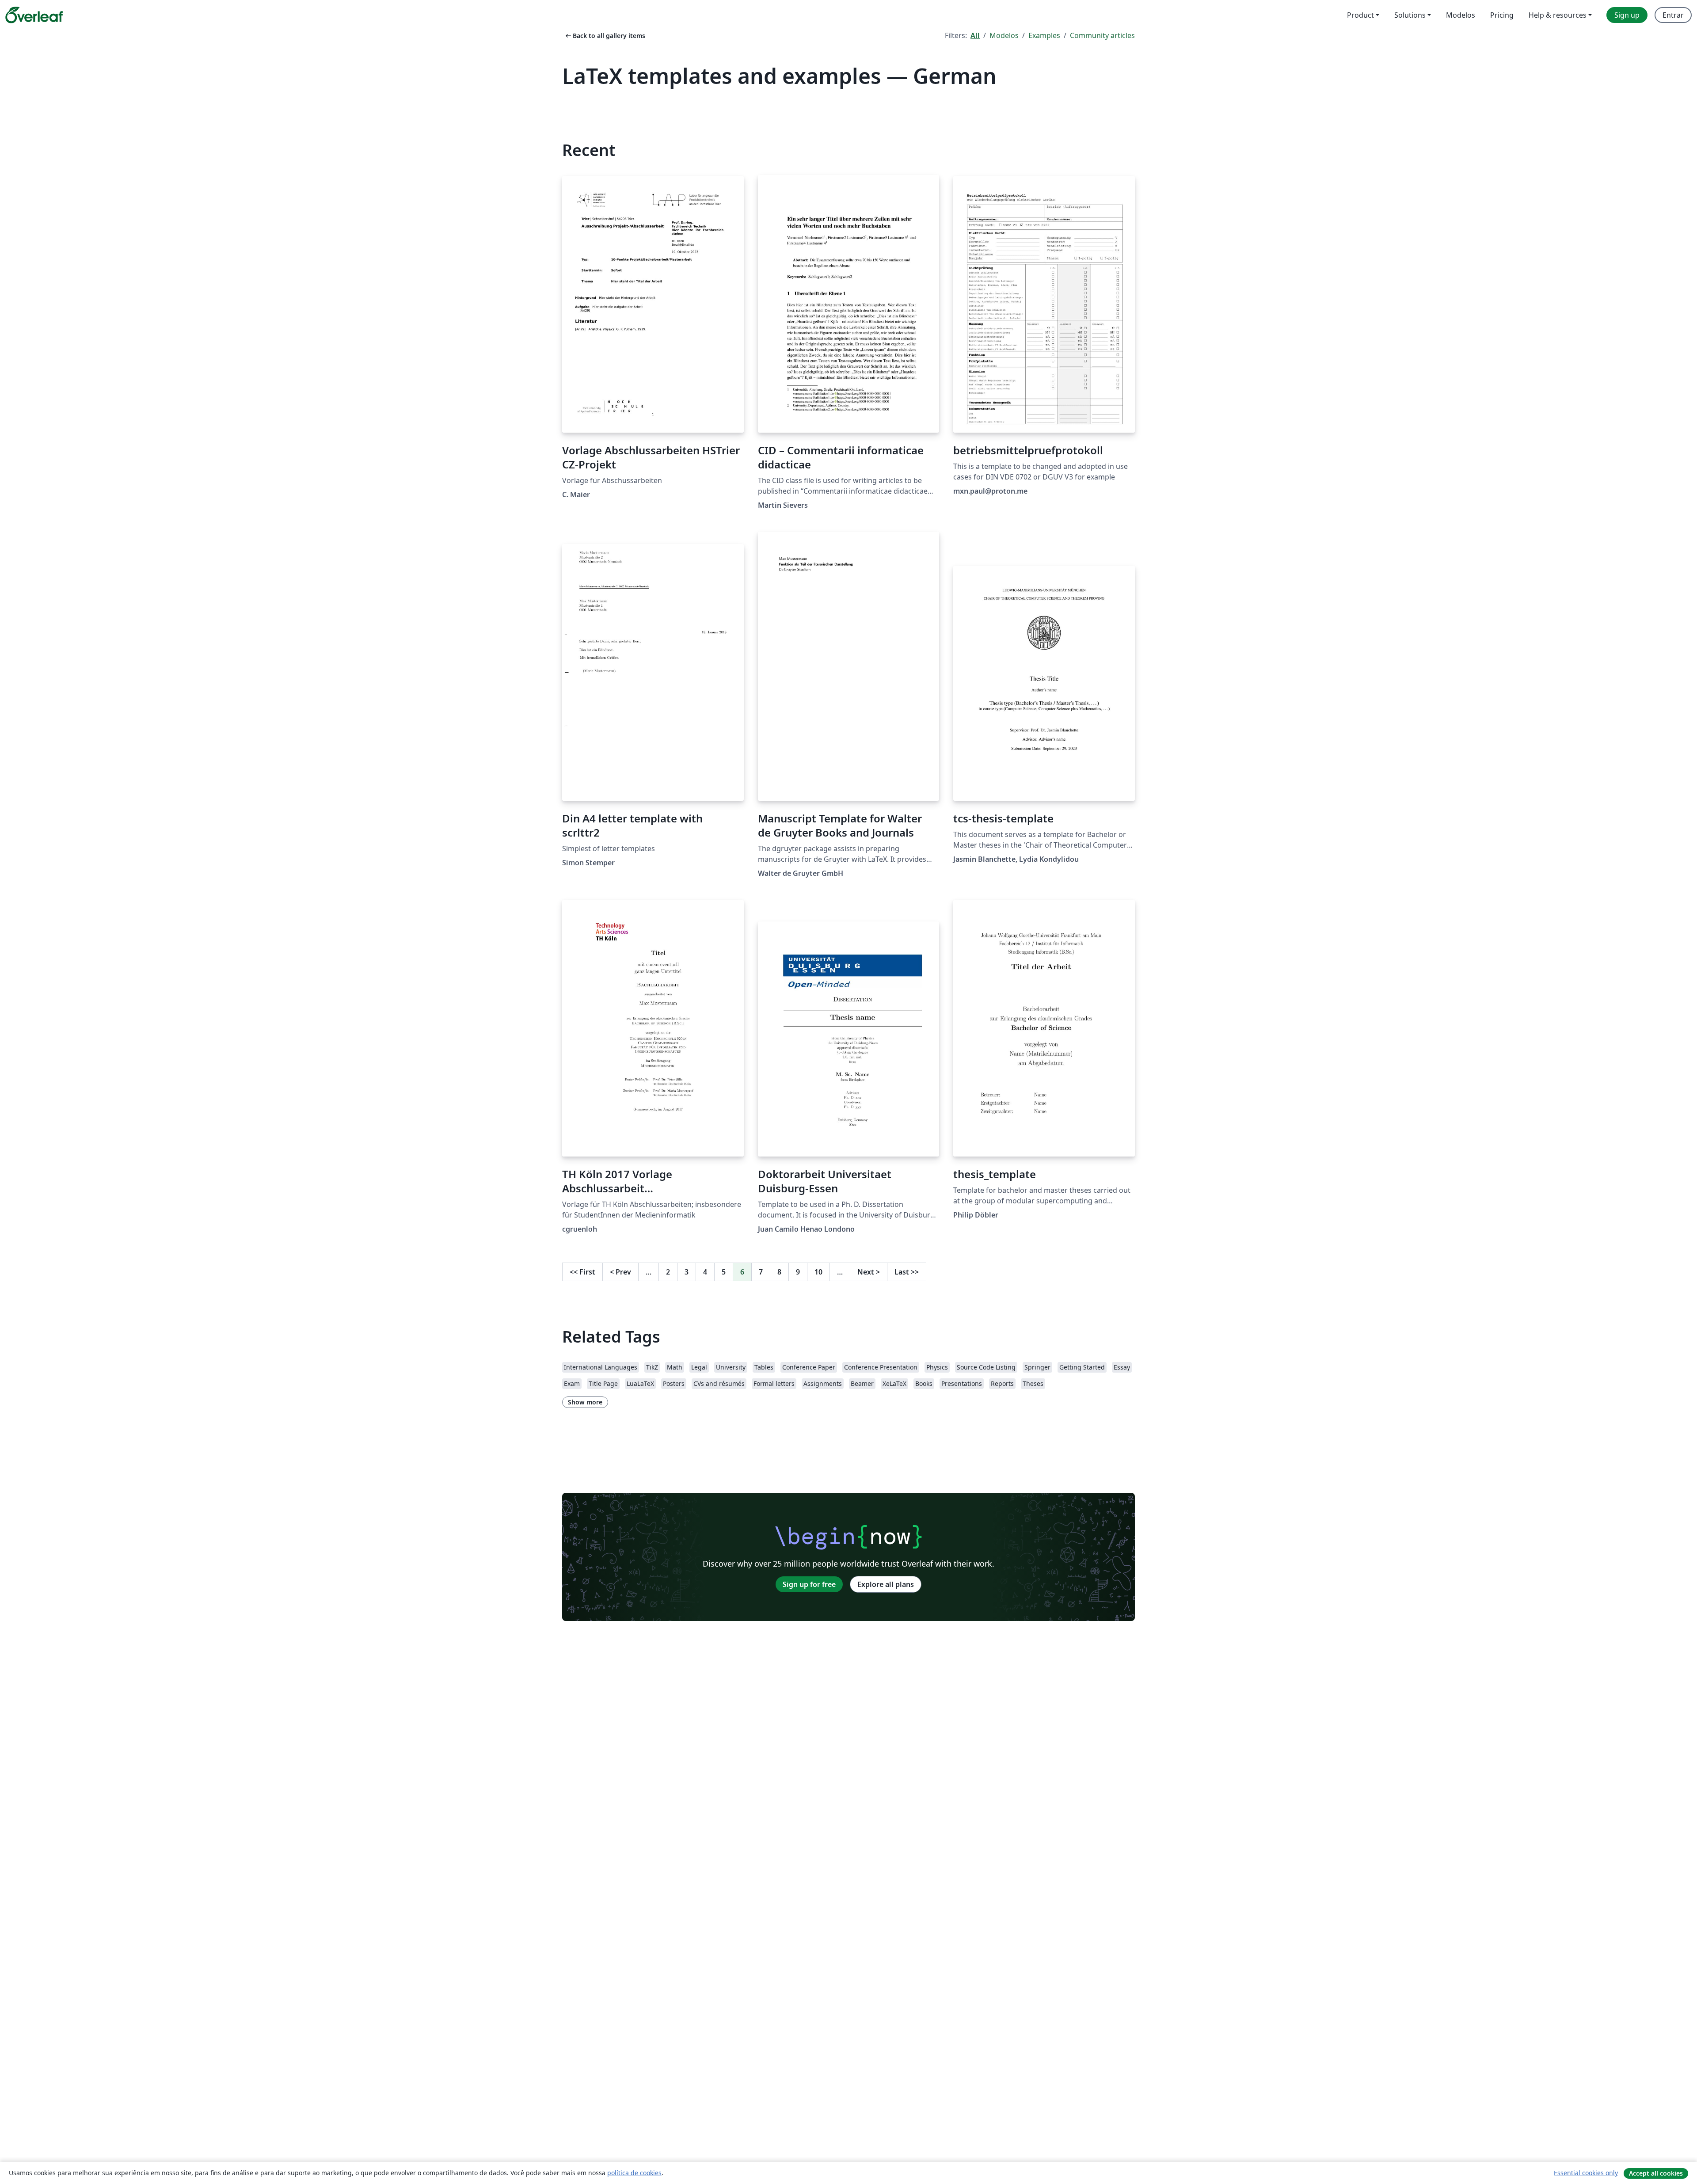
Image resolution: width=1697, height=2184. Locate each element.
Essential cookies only (1586, 2173)
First (582, 1272)
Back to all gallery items (605, 36)
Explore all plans (886, 1584)
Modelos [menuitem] (1461, 15)
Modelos (1004, 35)
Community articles (1102, 35)
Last (907, 1272)
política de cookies (634, 2173)
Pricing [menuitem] (1502, 15)
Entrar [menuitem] (1673, 15)
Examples (1044, 35)
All (975, 35)
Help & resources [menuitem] (1558, 15)
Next (869, 1272)
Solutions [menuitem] (1410, 15)
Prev (620, 1272)
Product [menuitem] (1360, 15)
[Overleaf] (34, 15)
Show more (585, 1402)
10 (818, 1272)
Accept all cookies (1656, 2173)
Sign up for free (809, 1584)
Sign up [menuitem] (1627, 15)
